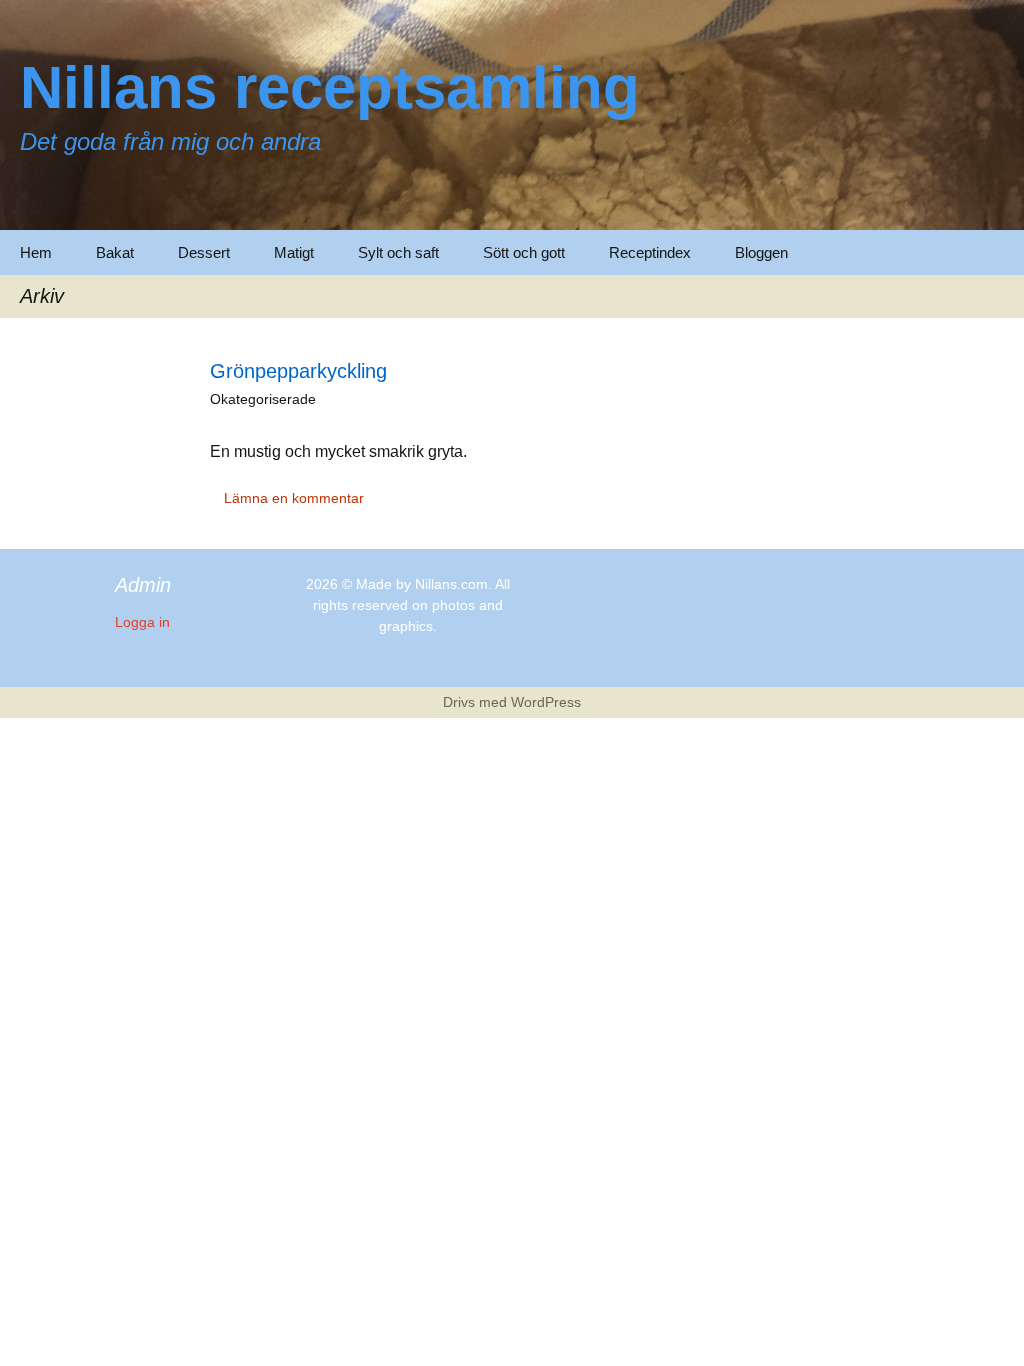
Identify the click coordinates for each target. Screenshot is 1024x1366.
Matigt (294, 252)
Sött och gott (524, 252)
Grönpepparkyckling (298, 371)
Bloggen (761, 252)
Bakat (115, 252)
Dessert (204, 252)
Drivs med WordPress (512, 702)
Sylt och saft (398, 252)
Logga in (142, 622)
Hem (36, 252)
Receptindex (650, 252)
